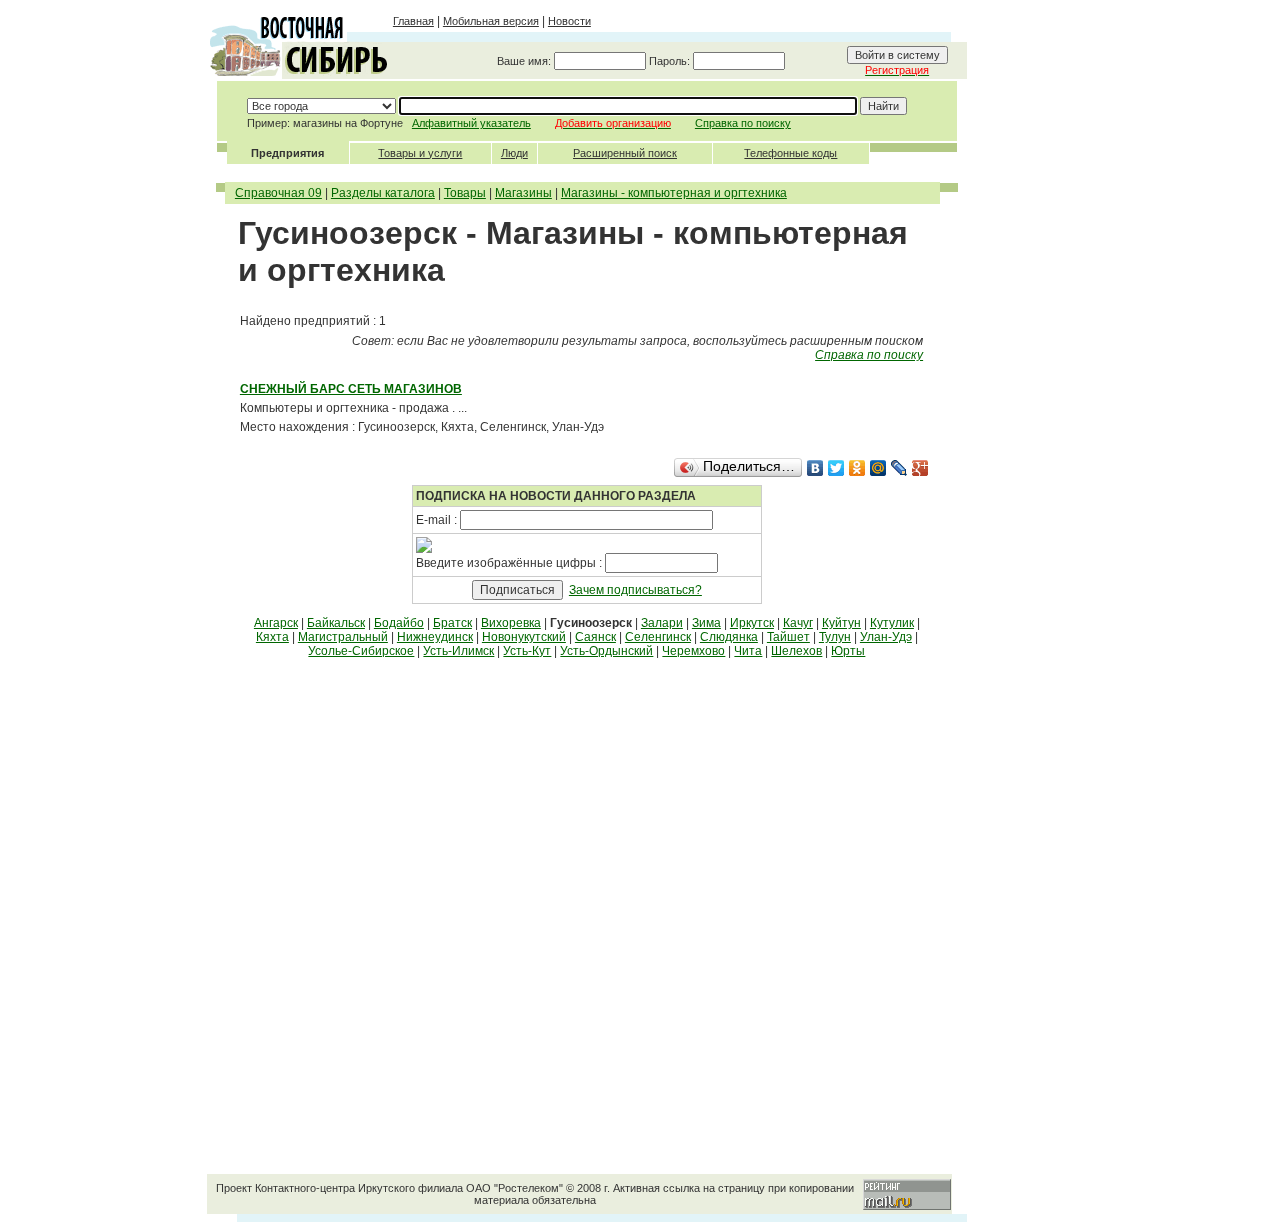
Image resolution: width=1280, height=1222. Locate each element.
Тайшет (788, 637)
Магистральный (343, 637)
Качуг (798, 623)
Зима (706, 623)
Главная (413, 21)
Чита (748, 651)
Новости (569, 21)
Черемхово (693, 651)
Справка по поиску (743, 123)
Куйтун (841, 623)
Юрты (848, 651)
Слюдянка (729, 637)
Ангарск (276, 623)
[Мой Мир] (878, 468)
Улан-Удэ (886, 637)
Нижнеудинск (435, 637)
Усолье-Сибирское (361, 651)
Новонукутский (524, 637)
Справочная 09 (278, 193)
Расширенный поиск (625, 153)
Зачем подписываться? (635, 590)
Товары (465, 193)
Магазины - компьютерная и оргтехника (674, 193)
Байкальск (336, 623)
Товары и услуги (420, 153)
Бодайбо (399, 623)
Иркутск (752, 623)
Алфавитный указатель (471, 123)
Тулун (835, 637)
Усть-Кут (527, 651)
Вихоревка (511, 623)
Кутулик (892, 623)
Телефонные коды (790, 153)
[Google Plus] (920, 468)
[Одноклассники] (857, 468)
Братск (452, 623)
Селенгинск (658, 637)
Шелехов (796, 651)
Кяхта (272, 637)
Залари (662, 623)
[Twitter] (836, 468)
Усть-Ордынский (606, 651)
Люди (514, 153)
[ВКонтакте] (815, 468)
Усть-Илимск (458, 651)
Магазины (523, 193)
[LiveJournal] (899, 468)
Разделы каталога (383, 193)
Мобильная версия (491, 21)
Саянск (595, 637)
